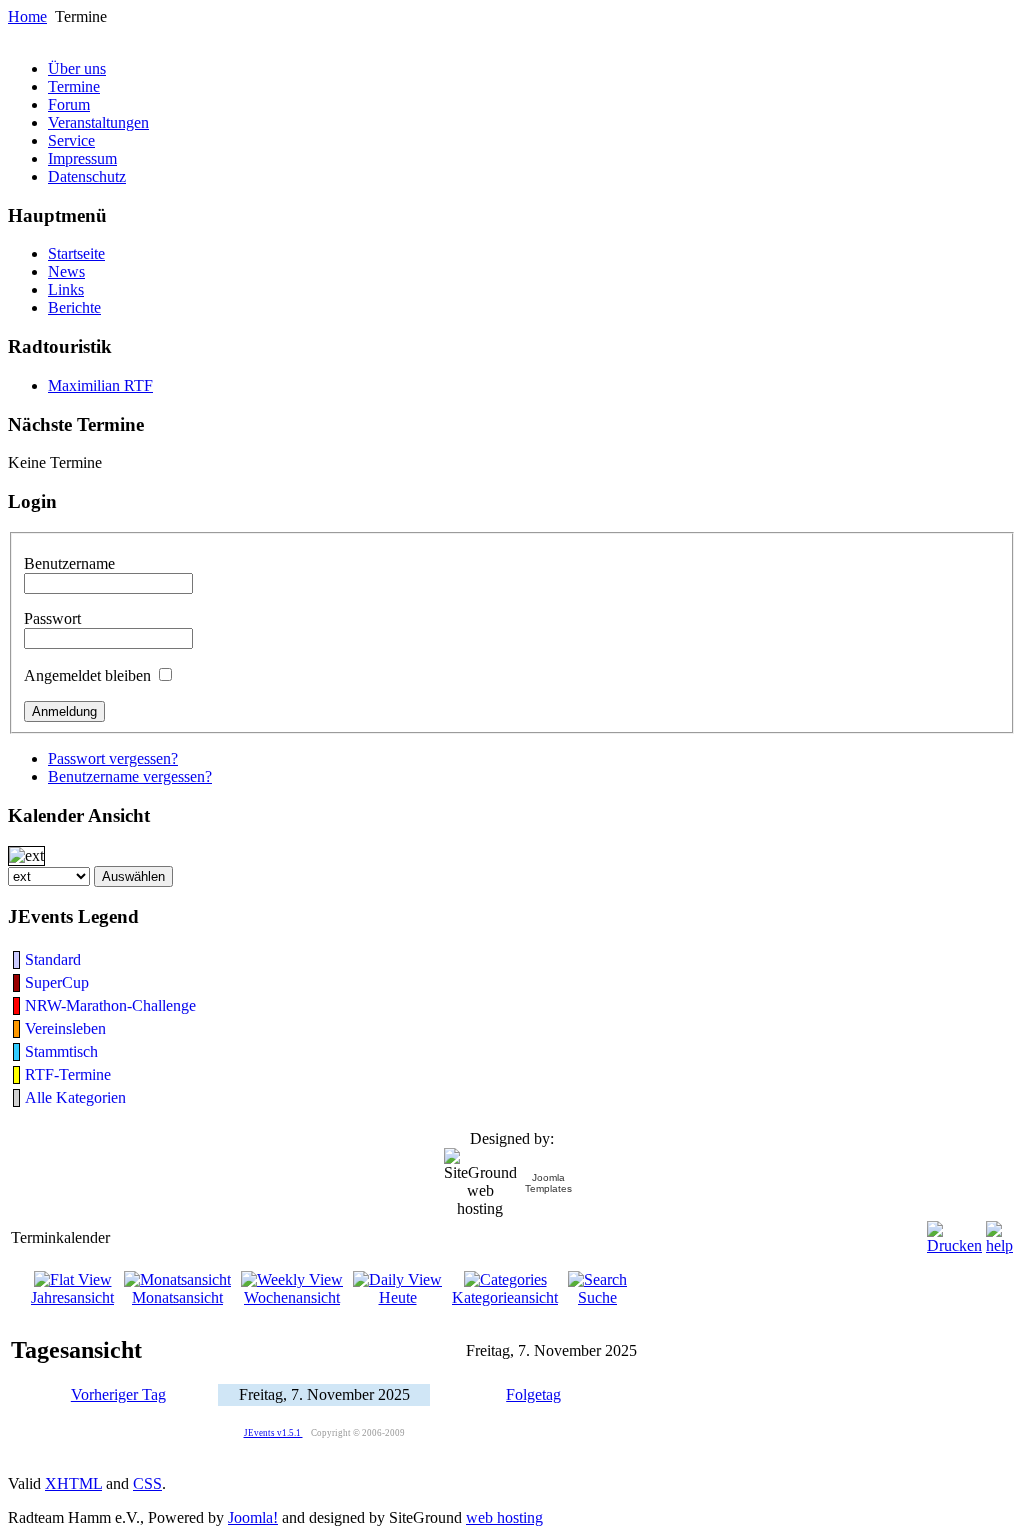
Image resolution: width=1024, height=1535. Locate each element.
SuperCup (57, 982)
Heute (398, 1297)
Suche (597, 1297)
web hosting (504, 1517)
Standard (53, 959)
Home (27, 16)
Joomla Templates (548, 1183)
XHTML (73, 1483)
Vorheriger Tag (118, 1394)
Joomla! (253, 1517)
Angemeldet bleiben (87, 675)
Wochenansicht (292, 1297)
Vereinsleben (65, 1028)
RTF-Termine (68, 1074)
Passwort (52, 618)
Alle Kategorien (75, 1097)
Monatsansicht (177, 1297)
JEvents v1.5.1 (273, 1433)
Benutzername (69, 563)
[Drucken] (954, 1232)
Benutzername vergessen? (130, 776)
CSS (147, 1483)
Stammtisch (61, 1051)
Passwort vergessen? (113, 758)
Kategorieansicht (505, 1297)
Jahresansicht (72, 1297)
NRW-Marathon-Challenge (110, 1005)
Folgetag (533, 1394)
